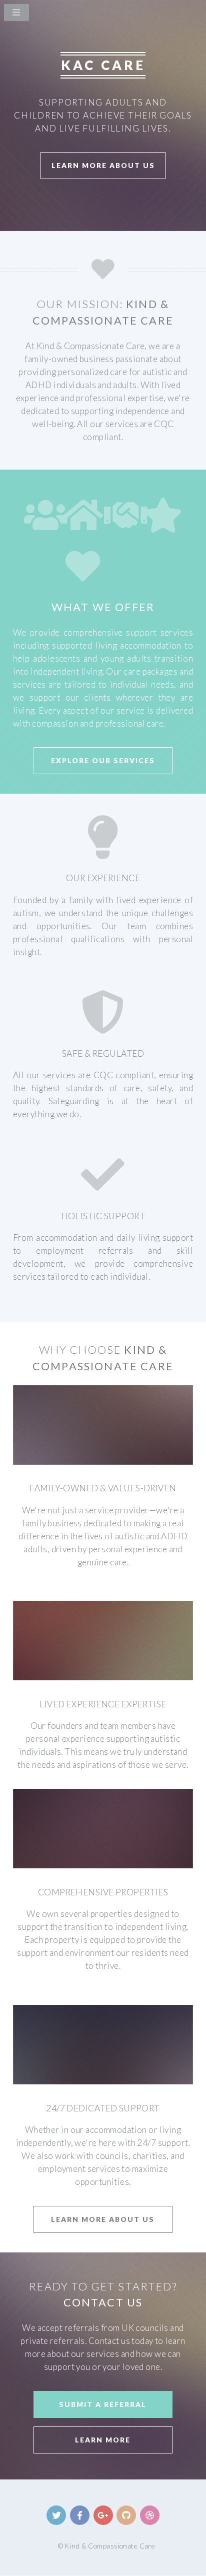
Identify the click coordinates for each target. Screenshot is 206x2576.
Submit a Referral (103, 2404)
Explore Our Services (103, 760)
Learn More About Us (103, 165)
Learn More (103, 2440)
